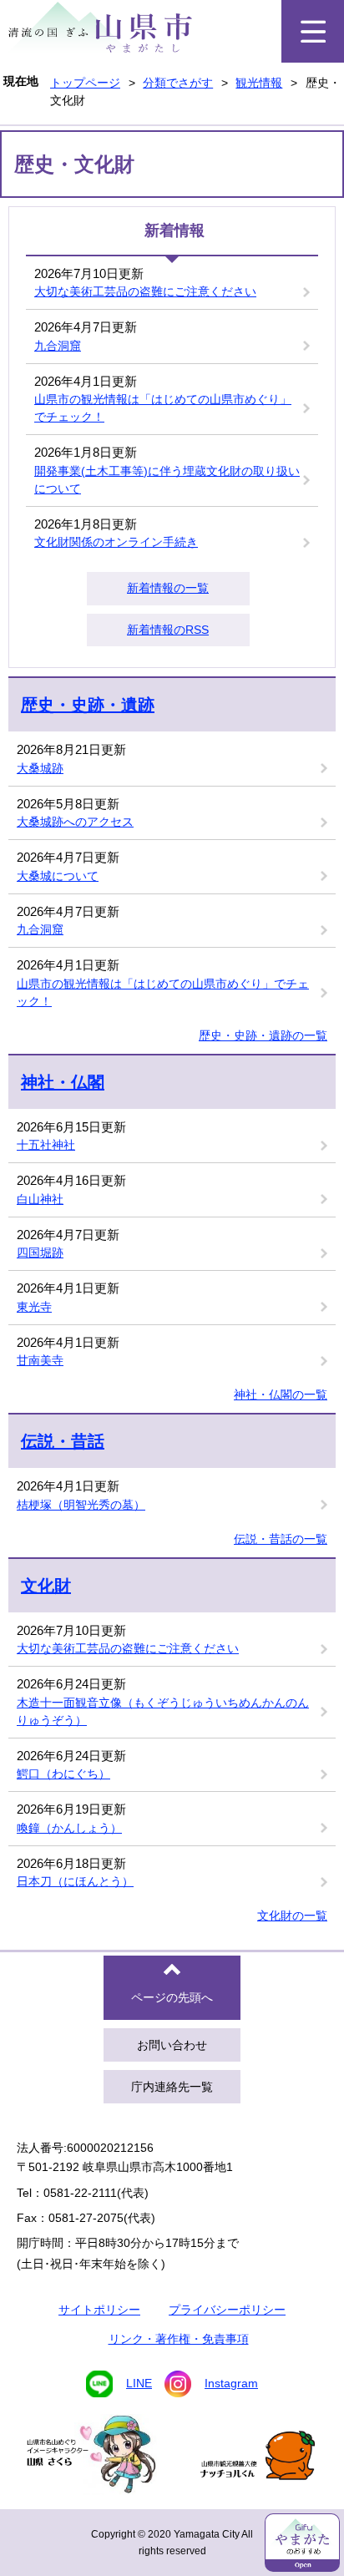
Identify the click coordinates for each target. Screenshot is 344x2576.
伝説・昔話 (63, 1441)
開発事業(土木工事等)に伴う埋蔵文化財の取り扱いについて (167, 480)
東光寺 (34, 1307)
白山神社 (40, 1199)
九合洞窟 (58, 346)
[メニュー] (313, 31)
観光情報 (259, 83)
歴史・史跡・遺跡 (88, 705)
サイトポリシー (99, 2310)
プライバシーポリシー (227, 2310)
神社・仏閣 (63, 1082)
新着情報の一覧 (168, 588)
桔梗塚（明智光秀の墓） (81, 1505)
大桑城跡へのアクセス (75, 822)
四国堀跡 (40, 1253)
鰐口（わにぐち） (63, 1774)
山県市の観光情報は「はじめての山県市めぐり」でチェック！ (163, 408)
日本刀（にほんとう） (75, 1881)
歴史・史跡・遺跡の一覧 (263, 1035)
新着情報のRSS (168, 630)
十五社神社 (46, 1145)
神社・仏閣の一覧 (281, 1394)
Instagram (231, 2383)
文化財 (46, 1586)
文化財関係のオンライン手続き (116, 542)
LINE (139, 2383)
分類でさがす (178, 83)
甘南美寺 (40, 1360)
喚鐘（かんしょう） (69, 1828)
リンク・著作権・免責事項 (179, 2339)
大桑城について (58, 876)
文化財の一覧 (292, 1916)
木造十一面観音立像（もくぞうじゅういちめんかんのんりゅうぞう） (163, 1711)
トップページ (85, 83)
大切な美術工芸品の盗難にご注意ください (145, 291)
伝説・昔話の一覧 (281, 1539)
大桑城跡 (40, 768)
